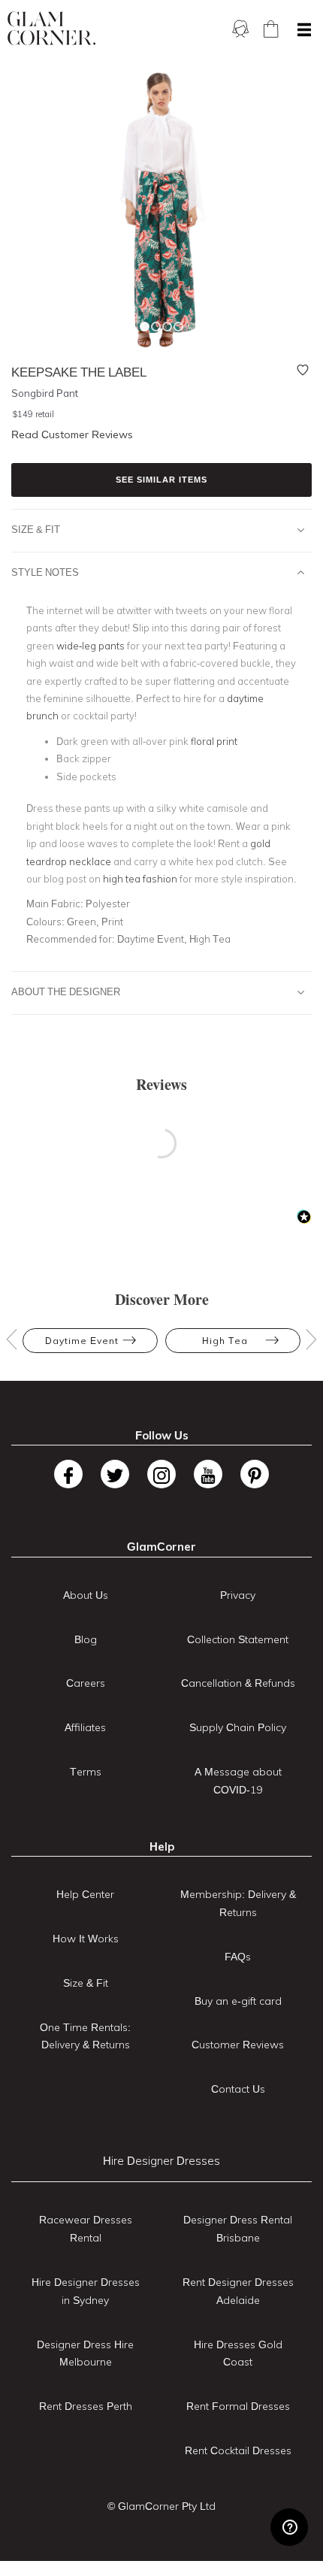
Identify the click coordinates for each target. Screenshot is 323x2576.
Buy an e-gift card (238, 2001)
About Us (86, 1595)
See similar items (161, 480)
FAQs (238, 1957)
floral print (214, 741)
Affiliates (85, 1727)
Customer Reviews (238, 2045)
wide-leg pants (91, 646)
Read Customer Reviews (72, 434)
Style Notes (45, 572)
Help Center (85, 1894)
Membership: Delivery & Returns (238, 1903)
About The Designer (66, 991)
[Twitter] (115, 1474)
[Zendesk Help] (289, 2527)
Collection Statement (238, 1639)
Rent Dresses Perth (86, 2406)
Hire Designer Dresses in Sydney (86, 2291)
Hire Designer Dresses (161, 2161)
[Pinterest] (255, 1474)
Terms (86, 1772)
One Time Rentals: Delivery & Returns (85, 2036)
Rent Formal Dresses (238, 2406)
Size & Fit (36, 529)
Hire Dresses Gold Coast (238, 2354)
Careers (86, 1683)
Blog (86, 1639)
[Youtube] (208, 1474)
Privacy (238, 1595)
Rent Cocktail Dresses (238, 2450)
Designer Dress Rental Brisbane (238, 2229)
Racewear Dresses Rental (86, 2229)
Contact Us (238, 2089)
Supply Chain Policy (238, 1727)
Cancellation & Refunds (238, 1683)
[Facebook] (68, 1474)
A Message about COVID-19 (238, 1781)
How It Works (86, 1939)
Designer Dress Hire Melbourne (85, 2354)
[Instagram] (161, 1474)
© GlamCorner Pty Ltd (161, 2506)
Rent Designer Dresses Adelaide (238, 2291)
